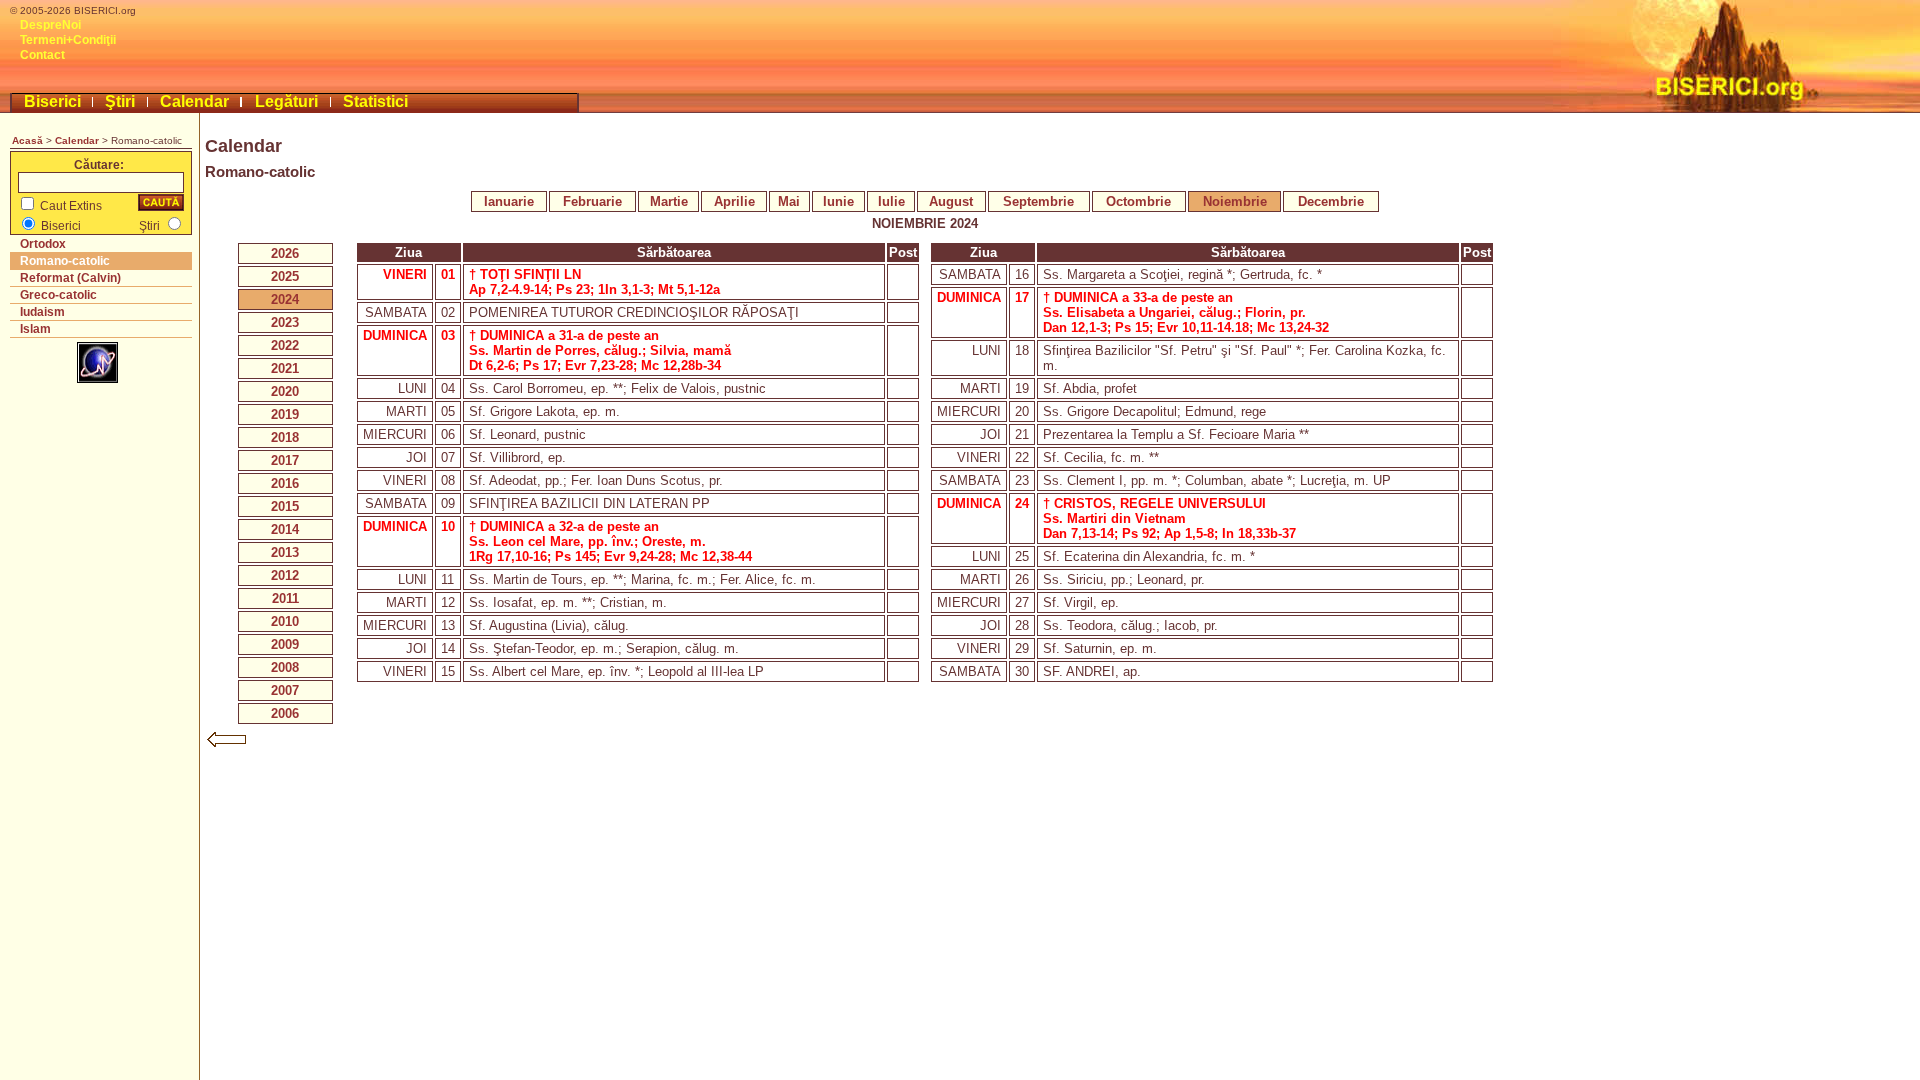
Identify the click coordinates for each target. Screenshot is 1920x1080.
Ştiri (120, 101)
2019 (285, 414)
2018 (285, 437)
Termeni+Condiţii (68, 40)
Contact (42, 55)
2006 (285, 713)
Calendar (194, 101)
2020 (285, 391)
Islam (35, 329)
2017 (285, 460)
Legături (286, 101)
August (951, 201)
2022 (285, 345)
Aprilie (734, 201)
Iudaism (42, 312)
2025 (285, 276)
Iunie (838, 201)
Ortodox (43, 244)
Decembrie (1331, 201)
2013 (285, 552)
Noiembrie (1235, 201)
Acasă (27, 140)
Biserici (52, 101)
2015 (285, 506)
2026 (285, 253)
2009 (285, 644)
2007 (285, 690)
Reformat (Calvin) (70, 278)
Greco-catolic (58, 295)
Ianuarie (509, 201)
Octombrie (1138, 201)
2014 (285, 529)
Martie (669, 201)
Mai (789, 201)
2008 (285, 667)
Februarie (592, 201)
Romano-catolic (65, 261)
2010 (285, 621)
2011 (285, 598)
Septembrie (1038, 201)
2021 (285, 368)
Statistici (375, 101)
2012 (285, 575)
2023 (285, 322)
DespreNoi (50, 25)
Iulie (891, 201)
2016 (285, 483)
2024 (285, 299)
